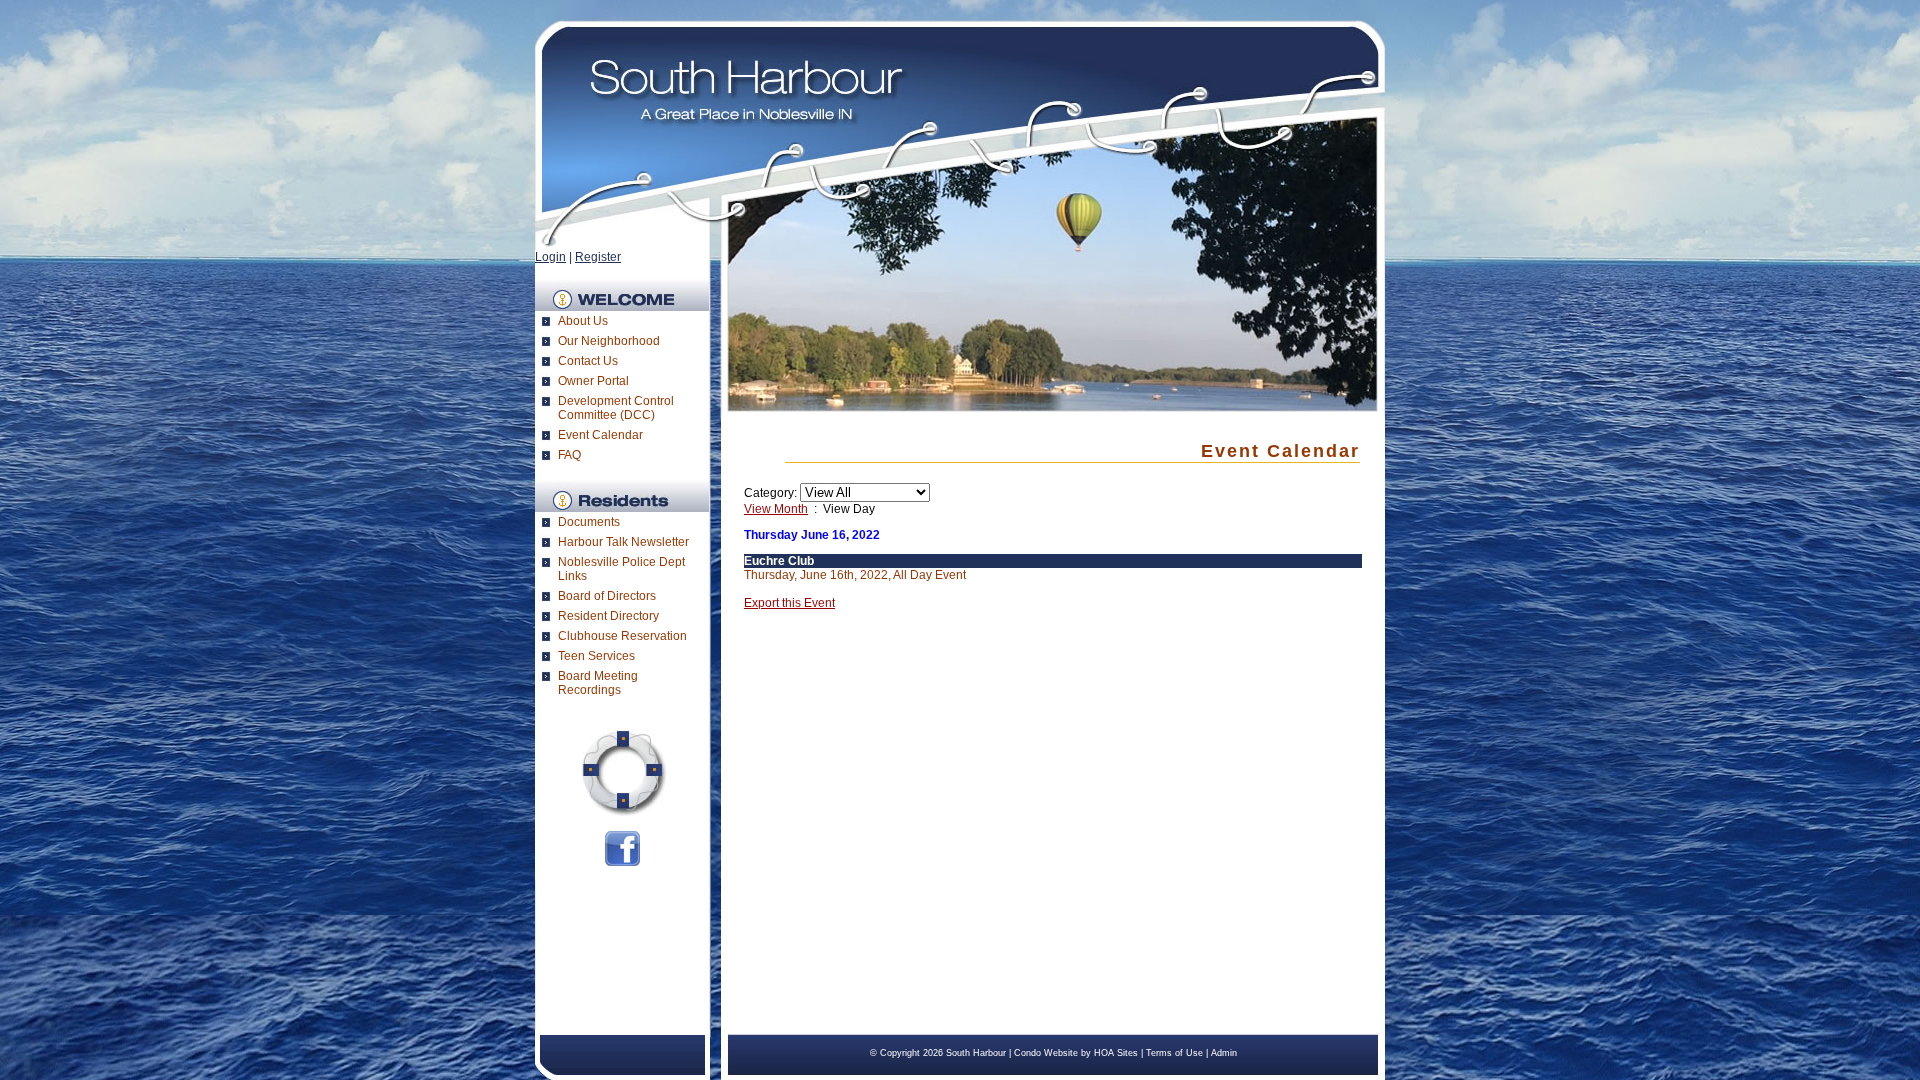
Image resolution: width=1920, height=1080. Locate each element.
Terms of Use (1174, 1053)
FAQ (569, 455)
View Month (776, 509)
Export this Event (789, 603)
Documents (589, 522)
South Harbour (976, 1053)
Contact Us (588, 361)
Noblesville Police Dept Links (621, 569)
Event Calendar (600, 435)
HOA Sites (1116, 1053)
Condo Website (1046, 1053)
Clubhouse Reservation (622, 636)
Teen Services (596, 656)
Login (550, 257)
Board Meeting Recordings (598, 683)
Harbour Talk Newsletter (623, 542)
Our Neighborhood (609, 341)
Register (598, 257)
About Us (583, 321)
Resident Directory (608, 616)
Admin (1224, 1053)
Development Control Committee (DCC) (616, 408)
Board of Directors (607, 596)
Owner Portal (593, 381)
